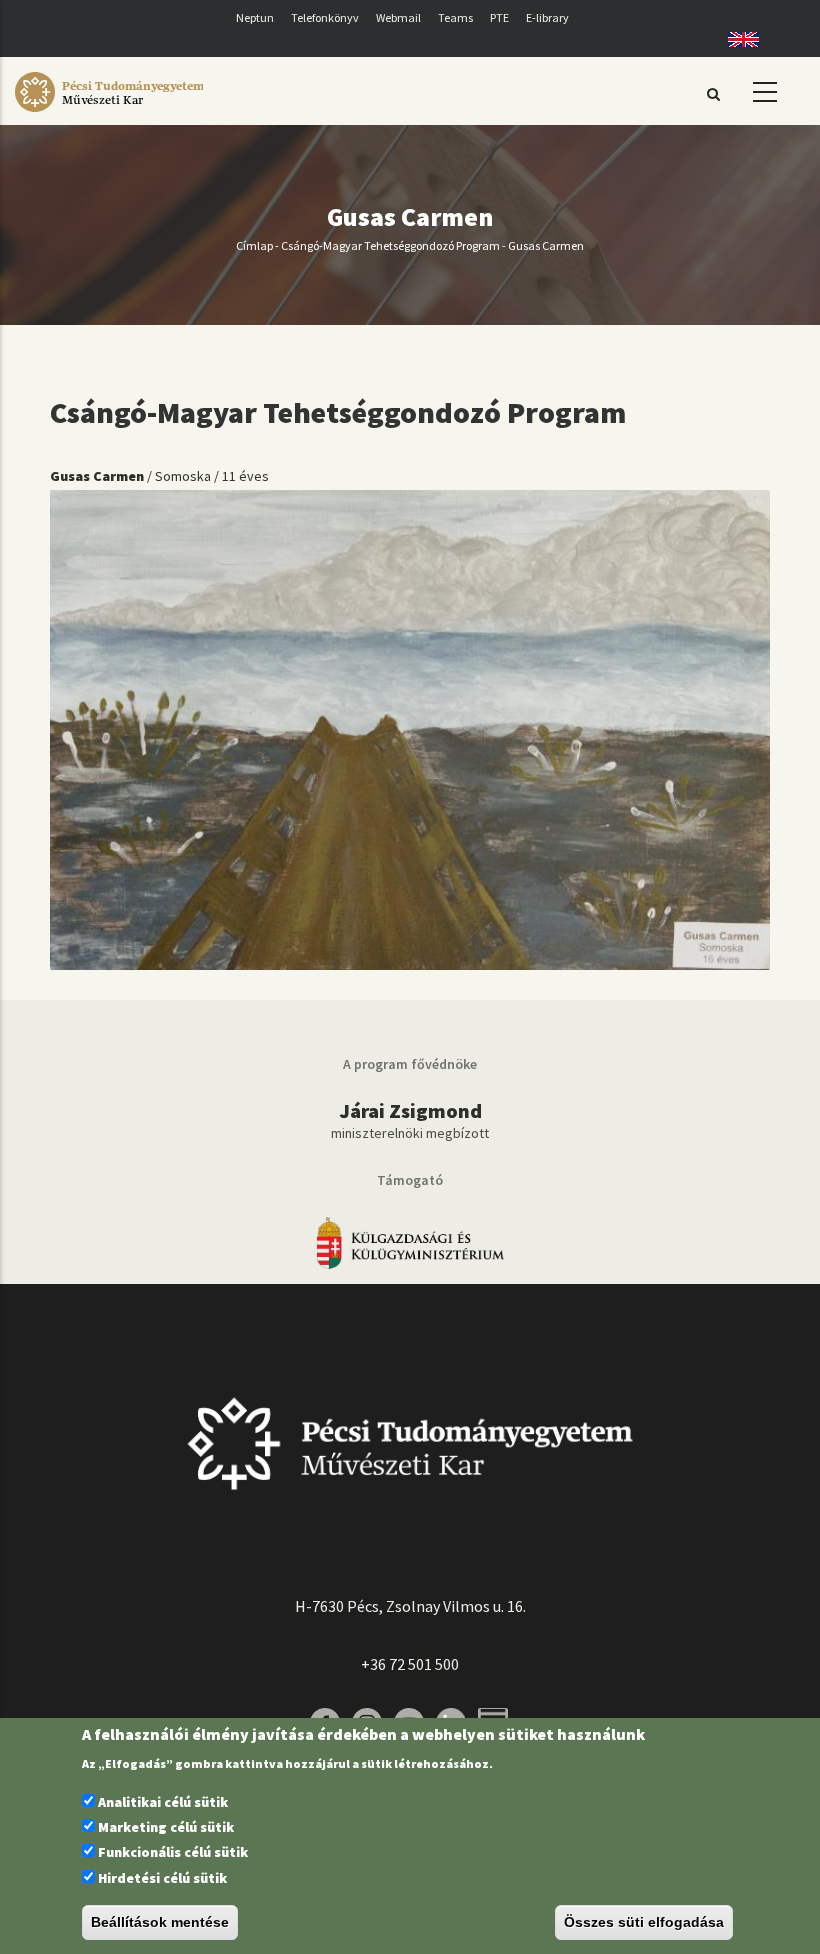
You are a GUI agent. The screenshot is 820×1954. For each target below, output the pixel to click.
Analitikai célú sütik (163, 1802)
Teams (455, 17)
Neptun (255, 17)
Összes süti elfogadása (644, 1922)
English (736, 39)
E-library (547, 17)
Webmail (398, 17)
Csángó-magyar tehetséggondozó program (390, 245)
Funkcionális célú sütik (173, 1852)
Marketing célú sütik (166, 1827)
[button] (410, 728)
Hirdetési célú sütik (162, 1878)
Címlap (254, 245)
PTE (499, 17)
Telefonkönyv (325, 17)
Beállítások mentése (160, 1922)
